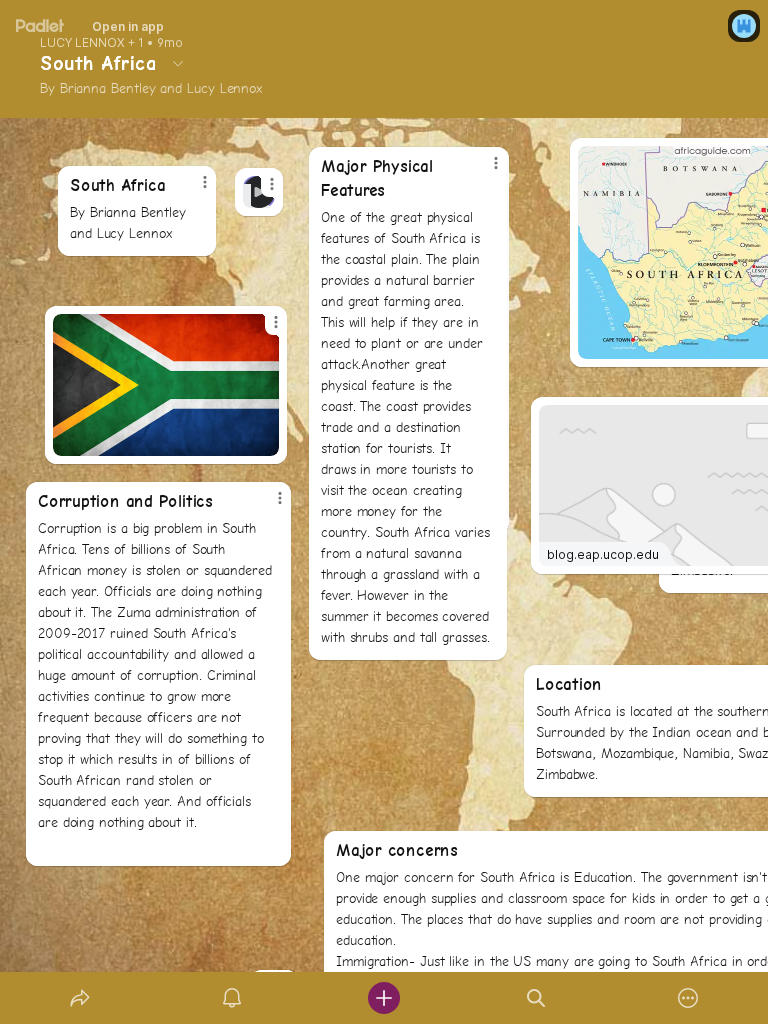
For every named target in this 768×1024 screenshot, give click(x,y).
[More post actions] (259, 192)
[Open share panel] (80, 998)
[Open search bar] (536, 998)
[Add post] (384, 998)
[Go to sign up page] (744, 26)
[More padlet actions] (688, 998)
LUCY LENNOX (82, 43)
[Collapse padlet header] (178, 63)
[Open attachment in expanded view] (166, 385)
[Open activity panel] (232, 998)
